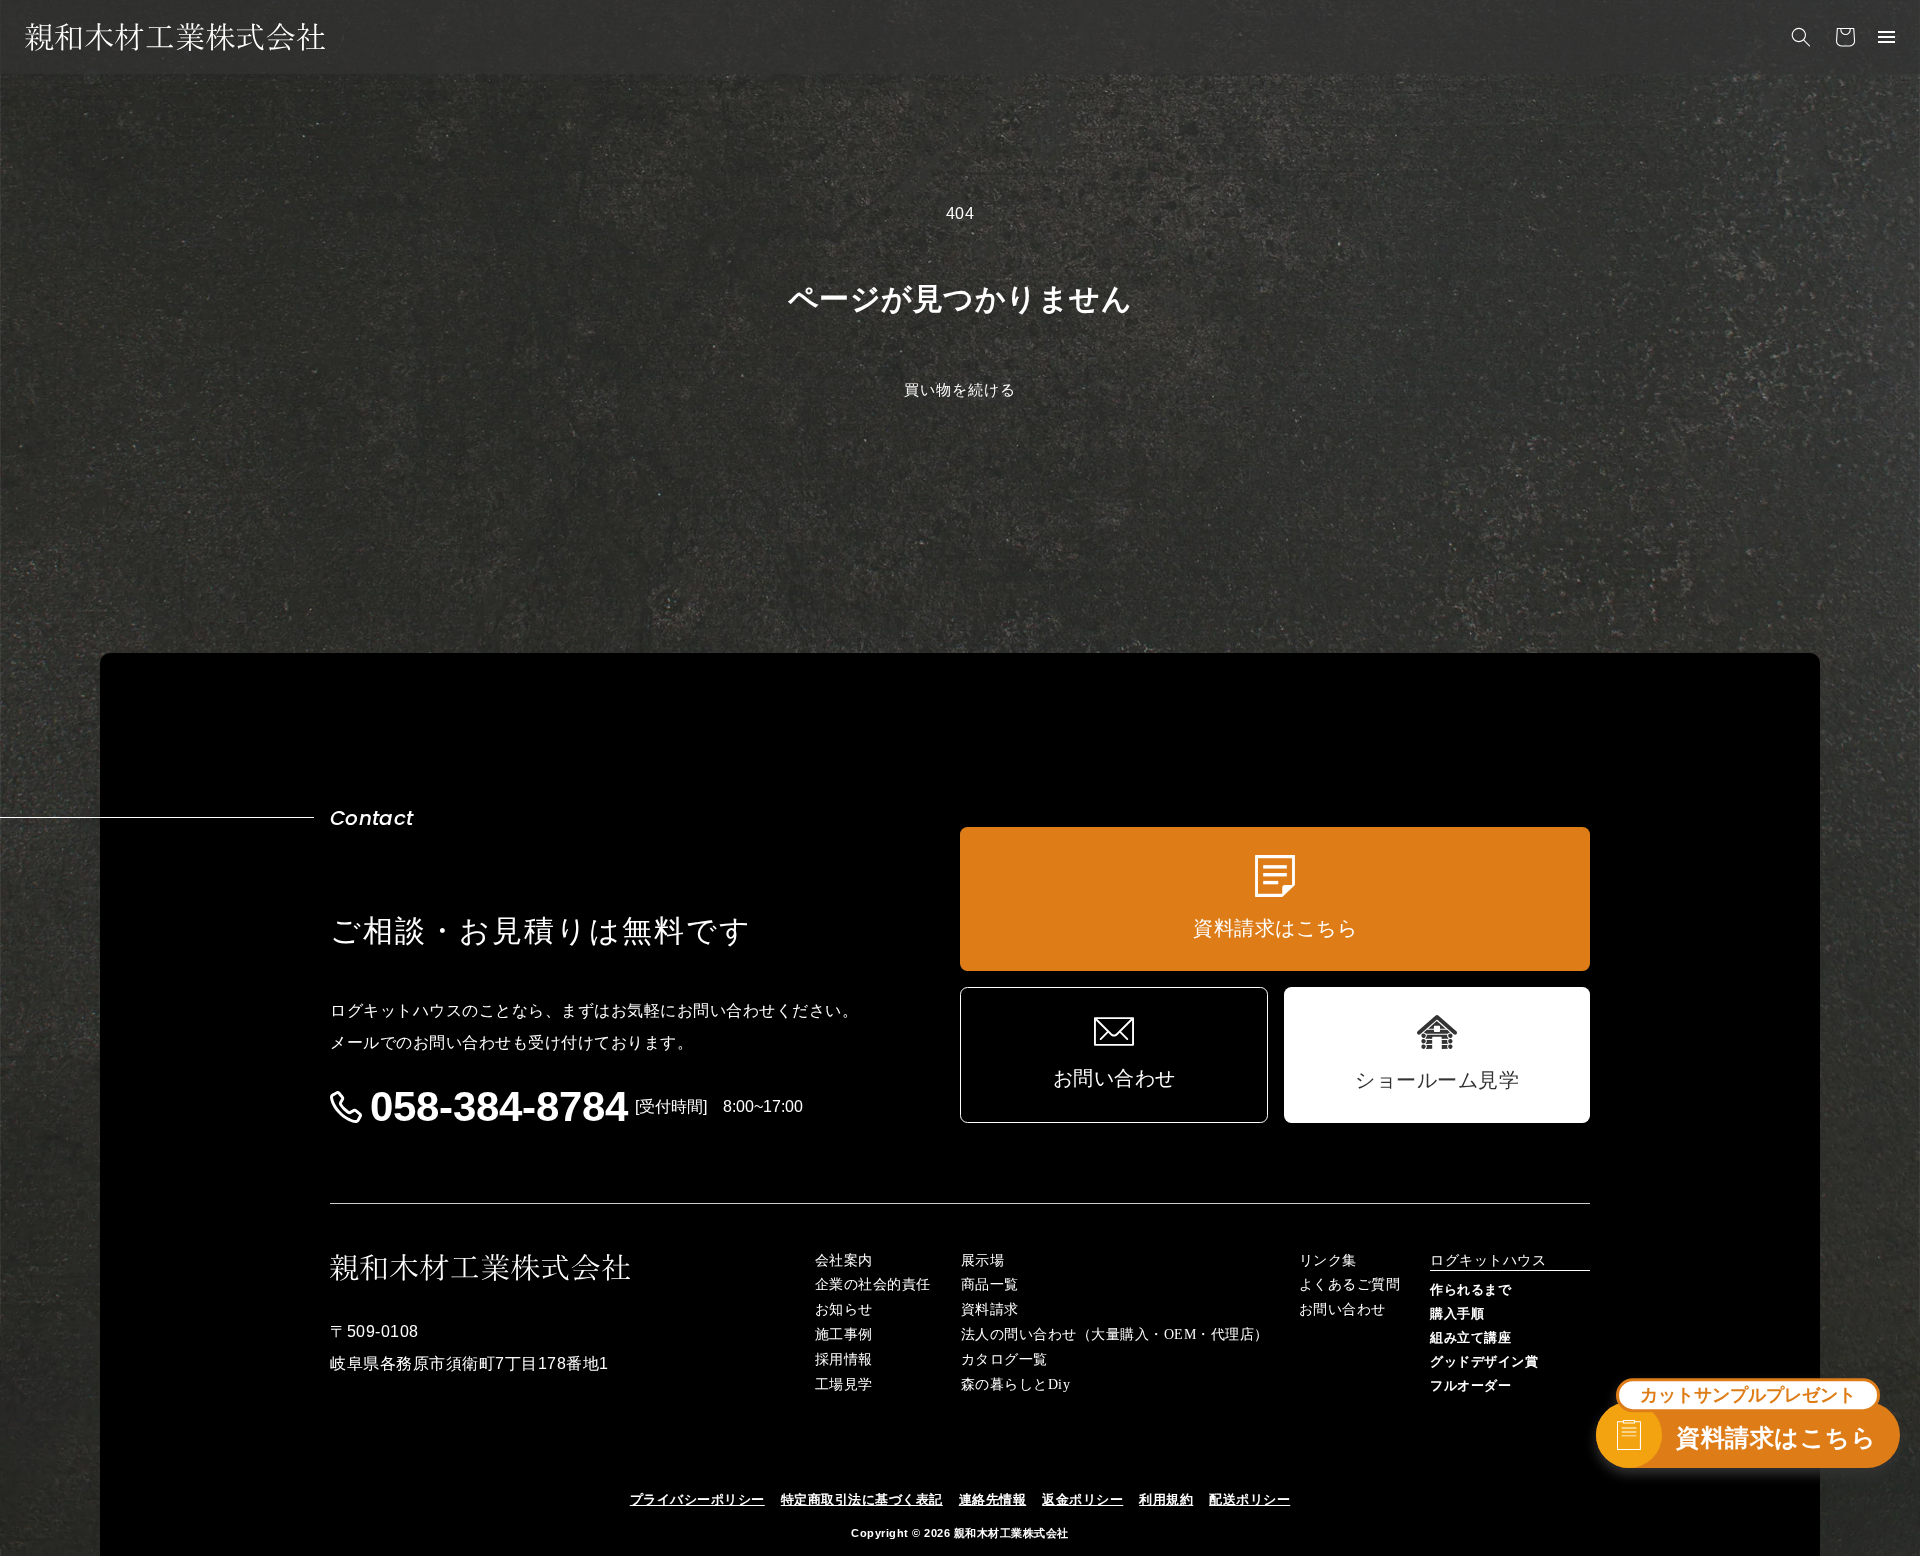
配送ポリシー (1249, 1499)
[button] (1801, 37)
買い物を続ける (960, 389)
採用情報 (844, 1360)
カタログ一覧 (1004, 1360)
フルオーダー (1470, 1385)
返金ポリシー (1082, 1499)
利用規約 (1166, 1499)
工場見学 (844, 1385)
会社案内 (844, 1261)
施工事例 (844, 1335)
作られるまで (1470, 1289)
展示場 (983, 1261)
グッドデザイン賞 (1484, 1361)
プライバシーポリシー (697, 1499)
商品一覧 (990, 1285)
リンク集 (1328, 1261)
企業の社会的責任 (873, 1285)
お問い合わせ (1342, 1310)
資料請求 (990, 1310)
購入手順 (1457, 1313)
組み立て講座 (1470, 1337)
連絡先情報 (993, 1499)
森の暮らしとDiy (1016, 1385)
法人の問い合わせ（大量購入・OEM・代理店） (1115, 1335)
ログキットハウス (1488, 1261)
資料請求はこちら (1776, 1437)
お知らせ (844, 1310)
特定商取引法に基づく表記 (862, 1499)
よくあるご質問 (1350, 1285)
